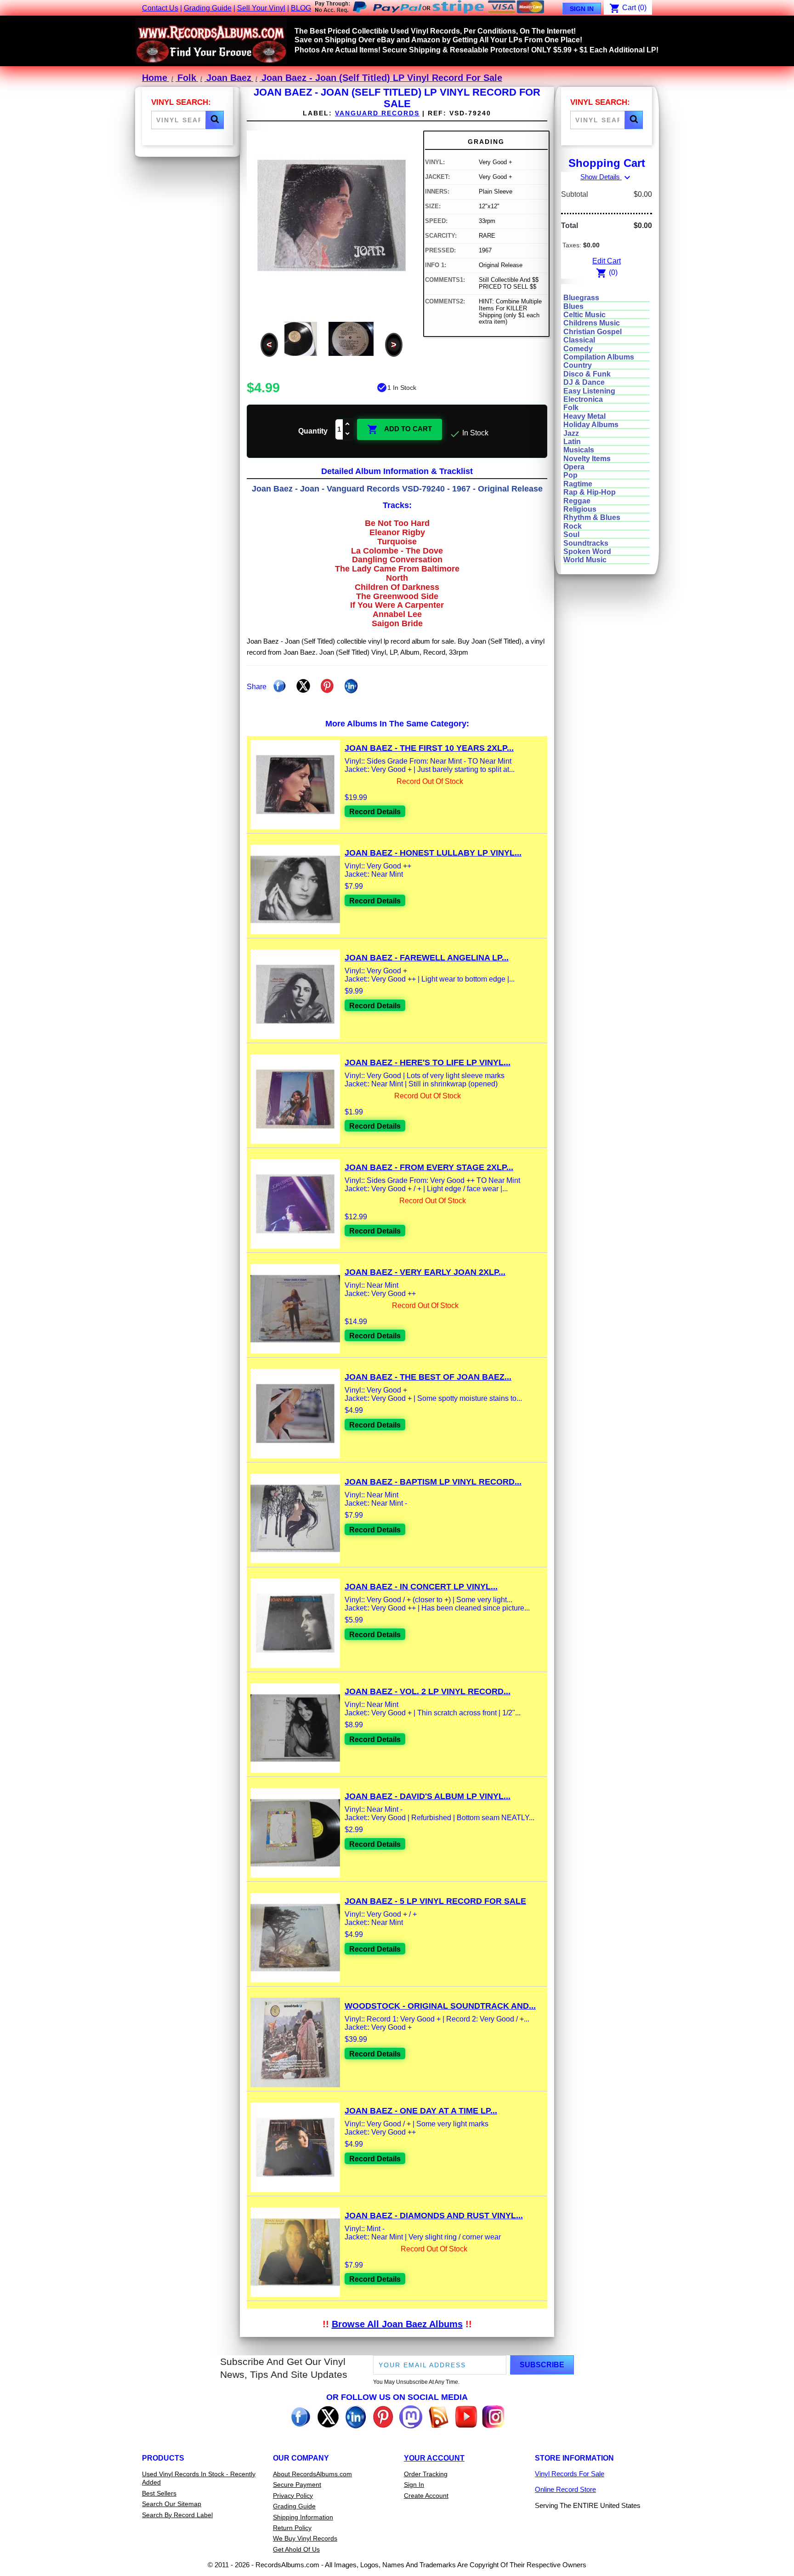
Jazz (571, 433)
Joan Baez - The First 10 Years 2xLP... (429, 748)
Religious (580, 509)
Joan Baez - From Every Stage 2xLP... (429, 1167)
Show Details (607, 177)
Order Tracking (426, 2474)
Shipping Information (303, 2517)
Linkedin (351, 686)
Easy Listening (589, 391)
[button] (215, 120)
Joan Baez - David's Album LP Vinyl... (428, 1796)
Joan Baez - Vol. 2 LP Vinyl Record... (428, 1691)
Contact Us (160, 8)
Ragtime (578, 484)
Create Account (426, 2496)
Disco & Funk (587, 374)
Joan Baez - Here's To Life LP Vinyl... (428, 1062)
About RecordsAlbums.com (312, 2474)
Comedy (578, 349)
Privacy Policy (293, 2496)
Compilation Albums (599, 357)
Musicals (579, 450)
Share (279, 686)
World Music (585, 560)
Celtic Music (584, 315)
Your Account (434, 2458)
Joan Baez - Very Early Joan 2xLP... (425, 1272)
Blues (573, 306)
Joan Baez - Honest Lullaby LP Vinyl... (433, 853)
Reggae (577, 501)
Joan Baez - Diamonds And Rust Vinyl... (434, 2216)
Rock (573, 526)
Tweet (303, 686)
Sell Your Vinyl (261, 8)
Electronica (583, 399)
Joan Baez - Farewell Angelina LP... (427, 958)
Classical (579, 340)
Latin (572, 442)
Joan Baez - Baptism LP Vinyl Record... (433, 1482)
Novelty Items (587, 459)
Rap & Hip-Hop (590, 492)
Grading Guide (208, 8)
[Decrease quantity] (348, 434)
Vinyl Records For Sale (570, 2474)
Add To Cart (400, 429)
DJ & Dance (584, 382)
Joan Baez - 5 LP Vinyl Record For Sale (435, 1901)
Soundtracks (586, 543)
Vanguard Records (377, 113)
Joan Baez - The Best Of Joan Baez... (428, 1377)
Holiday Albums (591, 425)
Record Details (375, 812)
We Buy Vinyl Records (305, 2538)
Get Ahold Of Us (296, 2549)
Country (578, 365)
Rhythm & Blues (592, 517)
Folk (571, 408)
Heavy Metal (584, 416)
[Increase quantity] (348, 425)
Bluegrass (581, 298)
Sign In (582, 9)
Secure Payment (297, 2485)
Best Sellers (159, 2493)
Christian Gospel (593, 332)
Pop (570, 475)
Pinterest (327, 686)
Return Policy (292, 2528)
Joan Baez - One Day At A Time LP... (421, 2111)
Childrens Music (592, 323)
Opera (574, 467)
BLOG (301, 8)
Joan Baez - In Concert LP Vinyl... (421, 1587)
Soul (571, 534)
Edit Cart (607, 261)
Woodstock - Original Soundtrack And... (440, 2006)
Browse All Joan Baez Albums (397, 2324)
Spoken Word (587, 551)
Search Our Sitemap (172, 2504)
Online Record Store (565, 2489)
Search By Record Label (177, 2515)
